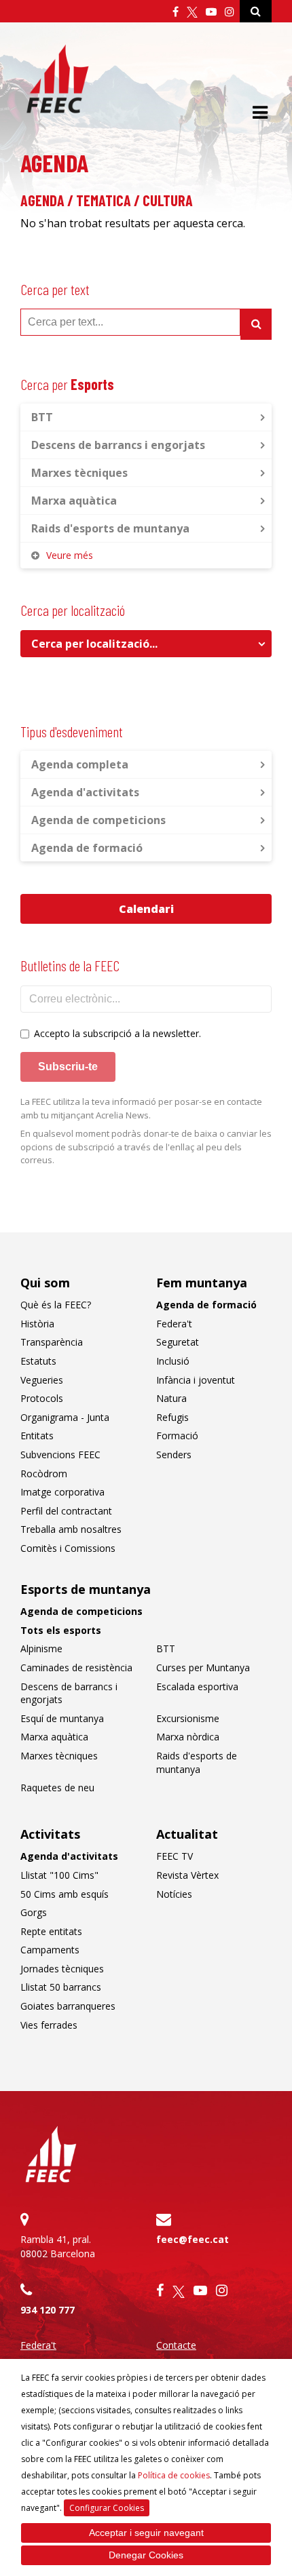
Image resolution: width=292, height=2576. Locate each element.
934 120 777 (48, 2310)
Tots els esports (61, 1630)
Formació (177, 1436)
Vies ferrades (49, 2025)
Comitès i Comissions (68, 1548)
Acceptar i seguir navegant (146, 2533)
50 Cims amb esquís (65, 1894)
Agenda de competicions (98, 820)
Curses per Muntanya (203, 1667)
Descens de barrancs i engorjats (118, 445)
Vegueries (42, 1380)
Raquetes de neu (57, 1788)
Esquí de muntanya (62, 1718)
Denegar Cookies (146, 2555)
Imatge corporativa (62, 1492)
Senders (174, 1455)
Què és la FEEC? (56, 1305)
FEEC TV (175, 1856)
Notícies (174, 1894)
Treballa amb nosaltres (71, 1529)
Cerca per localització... (94, 644)
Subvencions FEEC (60, 1455)
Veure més (70, 555)
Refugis (172, 1417)
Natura (171, 1398)
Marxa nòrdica (188, 1737)
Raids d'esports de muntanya (110, 528)
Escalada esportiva (197, 1686)
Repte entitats (51, 1931)
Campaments (50, 1950)
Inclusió (173, 1361)
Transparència (52, 1342)
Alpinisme (41, 1648)
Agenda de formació (87, 848)
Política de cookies (174, 2475)
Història (37, 1324)
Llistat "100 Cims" (59, 1875)
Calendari (146, 909)
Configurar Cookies (107, 2508)
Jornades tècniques (62, 1969)
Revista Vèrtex (187, 1875)
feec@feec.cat (193, 2239)
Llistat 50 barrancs (61, 1987)
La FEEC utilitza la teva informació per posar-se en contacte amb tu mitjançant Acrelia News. (141, 1108)
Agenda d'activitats (85, 792)
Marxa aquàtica (74, 501)
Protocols (42, 1398)
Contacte (176, 2345)
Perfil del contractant (66, 1511)
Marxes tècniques (79, 473)
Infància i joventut (196, 1380)
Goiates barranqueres (68, 2006)
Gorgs (34, 1912)
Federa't (174, 1324)
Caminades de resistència (76, 1667)
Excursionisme (188, 1718)
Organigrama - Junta (65, 1417)
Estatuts (38, 1361)
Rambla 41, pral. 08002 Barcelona (58, 2246)
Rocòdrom (44, 1474)
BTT (42, 417)
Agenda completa (80, 764)
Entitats (37, 1436)
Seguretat (178, 1342)
